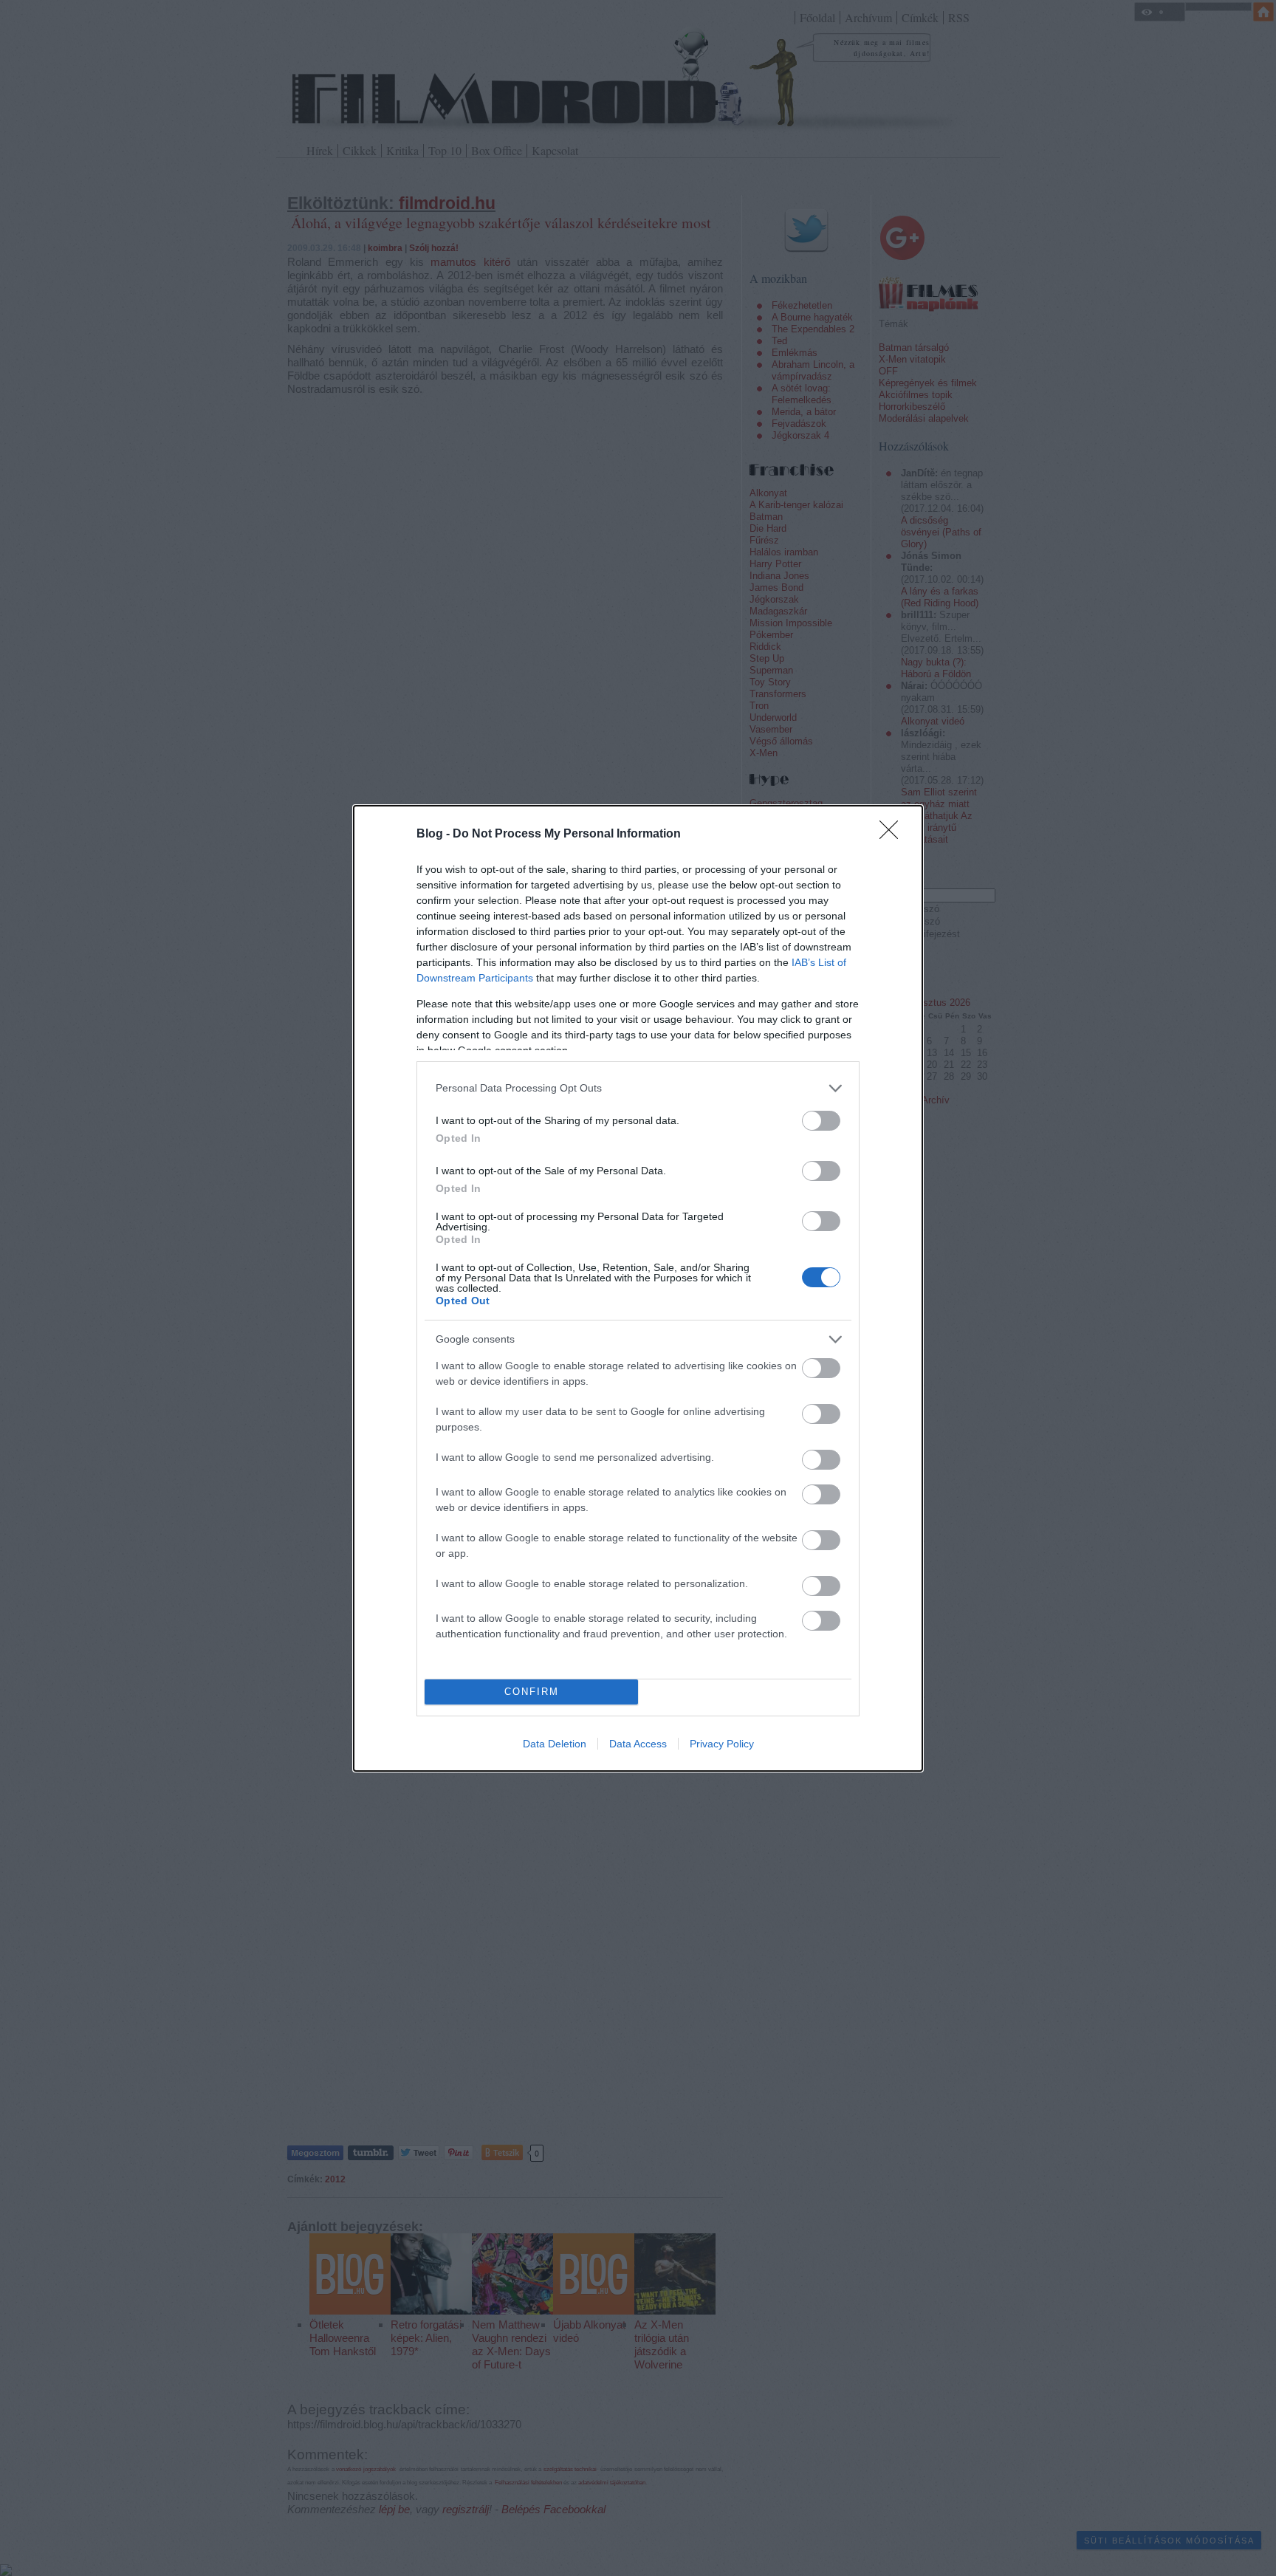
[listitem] (638, 1088)
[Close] (893, 835)
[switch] (821, 1121)
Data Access (638, 1744)
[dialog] (638, 1288)
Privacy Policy (722, 1744)
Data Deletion (555, 1744)
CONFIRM (532, 1692)
